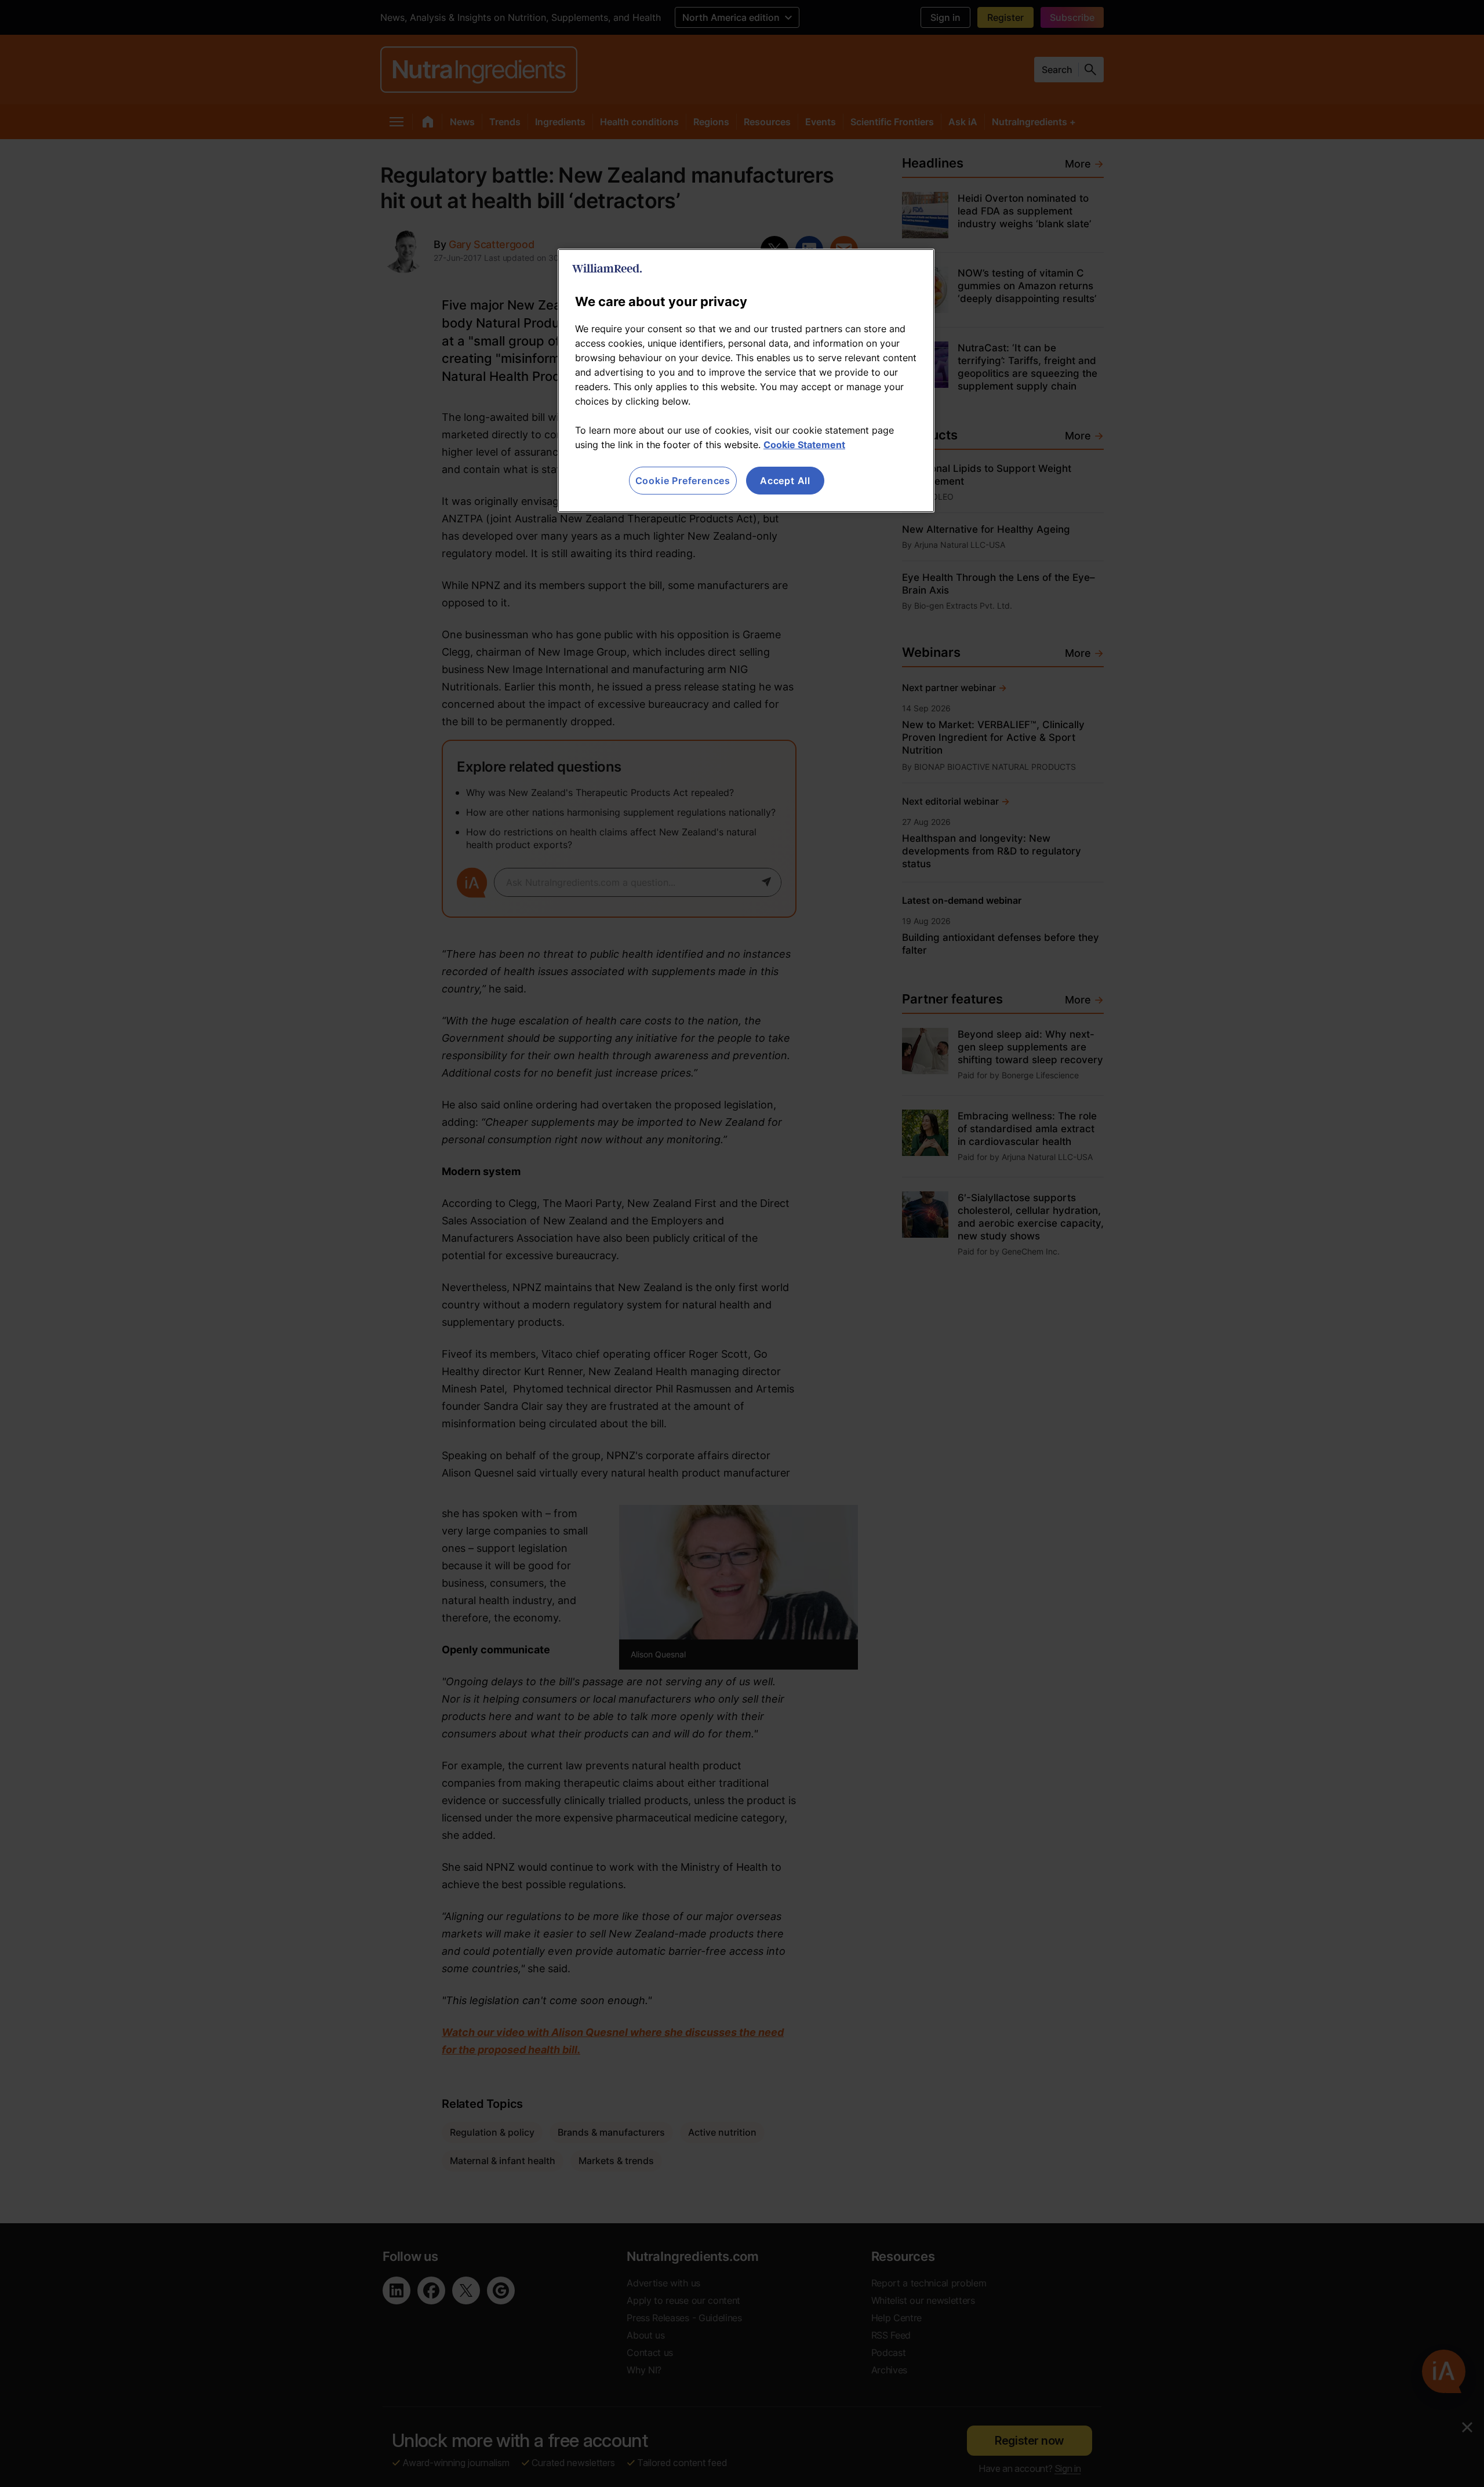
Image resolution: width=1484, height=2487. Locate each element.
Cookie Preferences (683, 481)
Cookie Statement (804, 445)
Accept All (785, 481)
